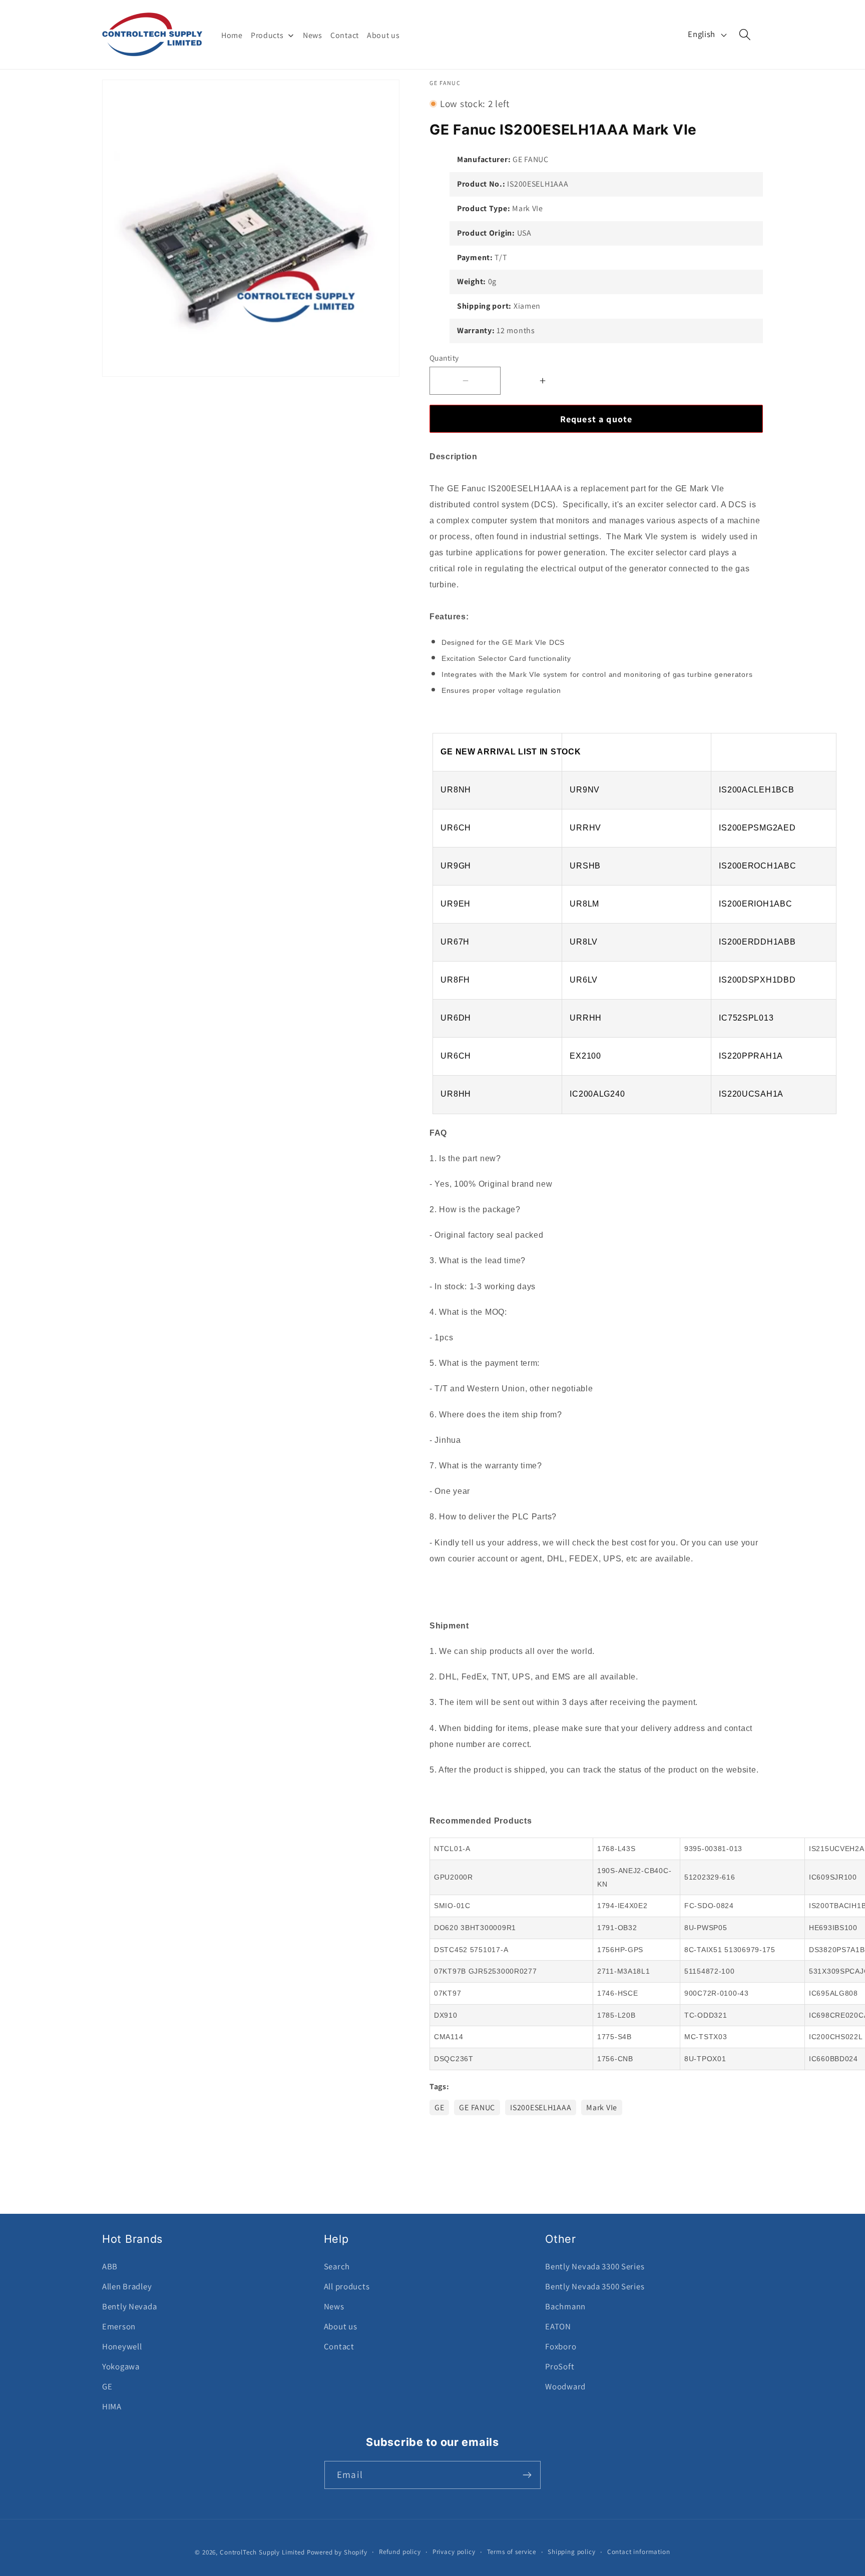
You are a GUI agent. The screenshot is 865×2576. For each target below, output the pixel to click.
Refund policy (400, 2552)
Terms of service (512, 2552)
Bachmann (565, 2306)
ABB (110, 2266)
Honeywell (122, 2346)
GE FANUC (477, 2107)
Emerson (119, 2326)
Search (337, 2266)
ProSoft (560, 2366)
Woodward (565, 2386)
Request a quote (596, 419)
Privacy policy (454, 2552)
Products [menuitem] (267, 35)
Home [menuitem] (232, 35)
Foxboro (561, 2346)
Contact (339, 2346)
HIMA (112, 2406)
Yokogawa (121, 2366)
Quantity (444, 358)
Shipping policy (572, 2552)
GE (439, 2107)
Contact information (639, 2552)
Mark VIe (602, 2107)
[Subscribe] (527, 2475)
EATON (558, 2326)
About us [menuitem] (383, 35)
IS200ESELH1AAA (541, 2107)
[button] (745, 35)
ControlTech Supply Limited (262, 2552)
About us (341, 2326)
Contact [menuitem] (345, 35)
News (334, 2306)
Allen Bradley (127, 2286)
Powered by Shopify (337, 2552)
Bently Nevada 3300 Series (595, 2266)
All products (347, 2286)
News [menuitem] (313, 35)
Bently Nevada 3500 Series (595, 2286)
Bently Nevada (129, 2306)
